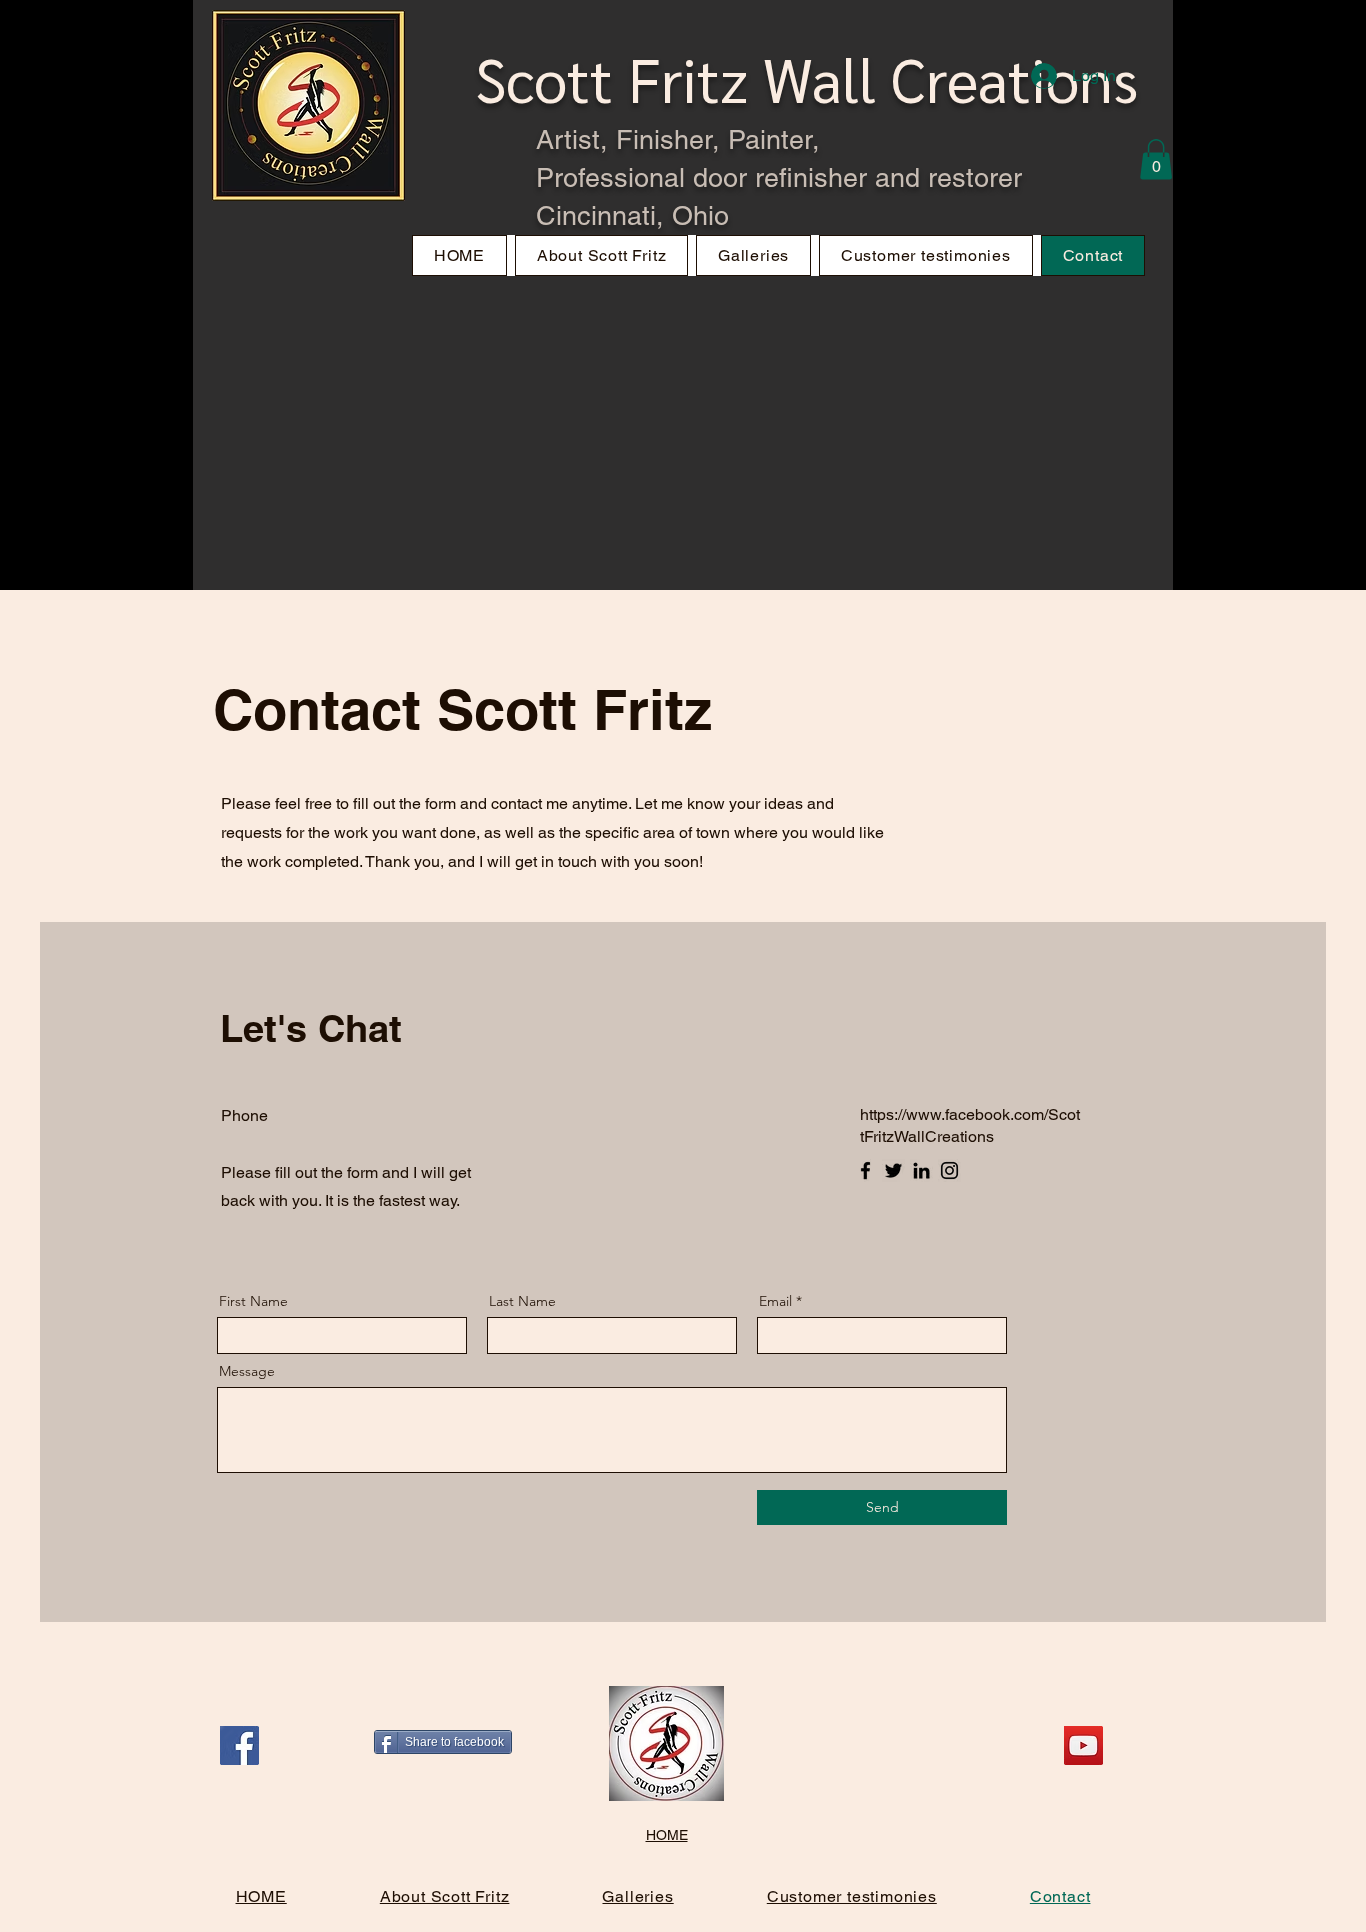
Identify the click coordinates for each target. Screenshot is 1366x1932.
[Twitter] (893, 1170)
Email (775, 1301)
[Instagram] (949, 1170)
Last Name (522, 1301)
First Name (253, 1301)
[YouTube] (1083, 1745)
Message (247, 1371)
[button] (1156, 159)
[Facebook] (865, 1170)
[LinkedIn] (921, 1170)
